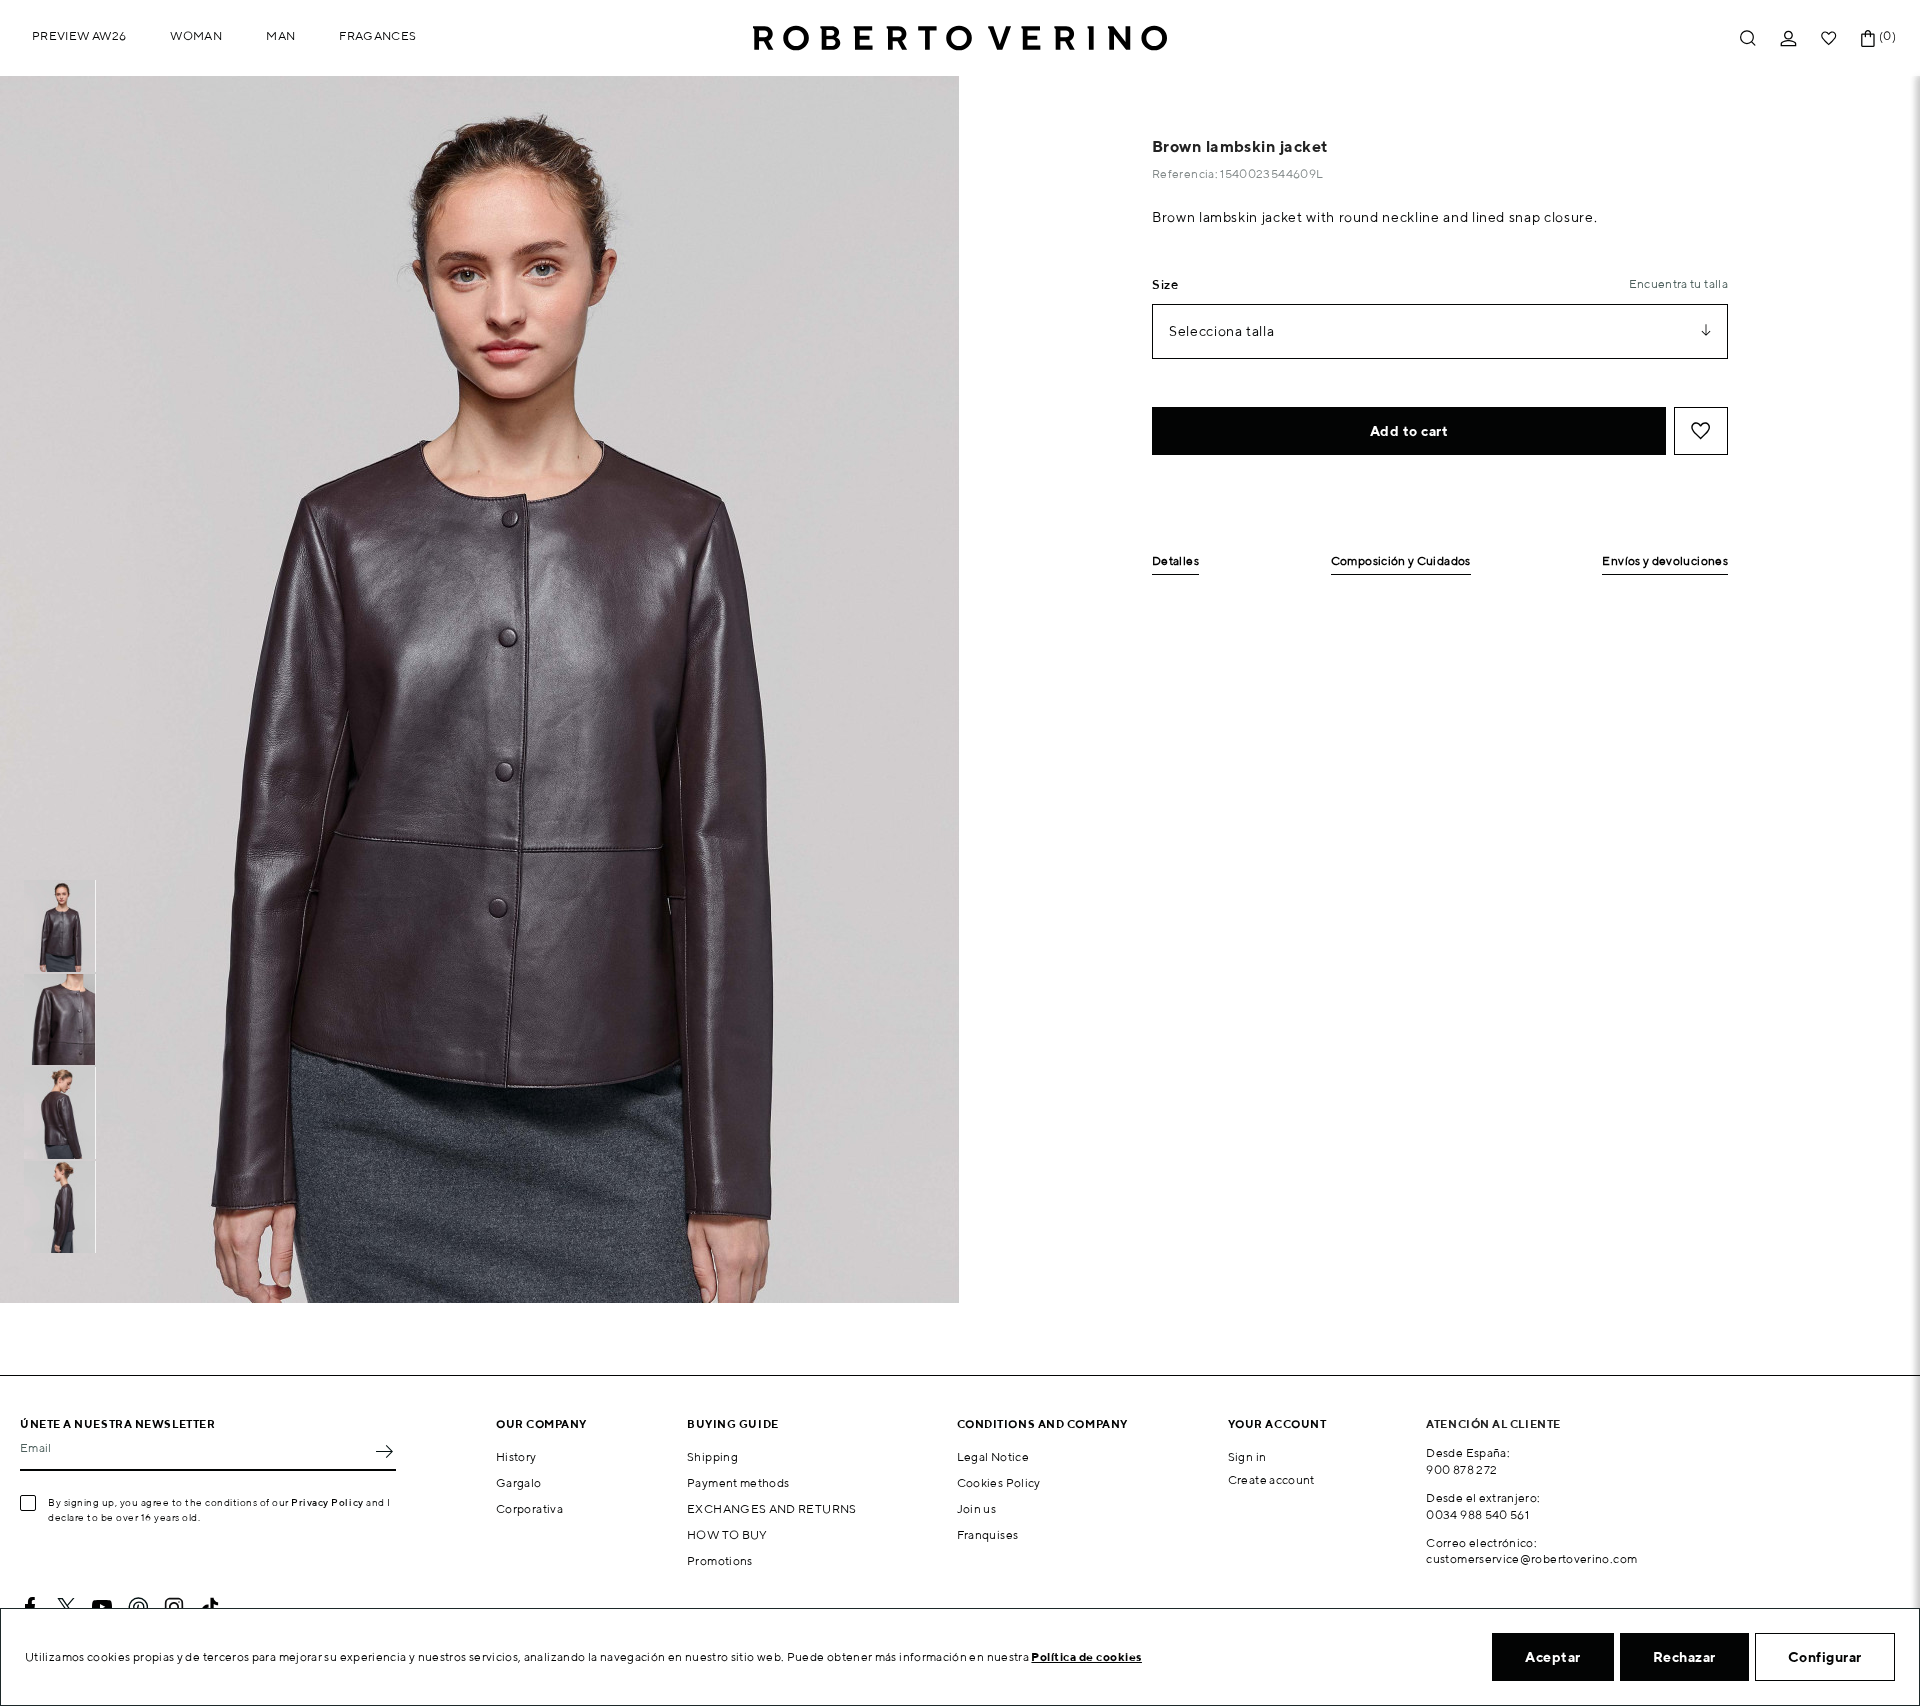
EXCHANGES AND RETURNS (772, 1508)
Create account (1271, 1479)
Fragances (377, 35)
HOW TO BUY (727, 1534)
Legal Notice (993, 1456)
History (516, 1456)
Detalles (1175, 561)
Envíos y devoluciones (1665, 561)
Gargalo (519, 1482)
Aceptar (1553, 1657)
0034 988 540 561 (1477, 1514)
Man (280, 35)
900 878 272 (1461, 1469)
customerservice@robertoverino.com (1531, 1558)
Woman (196, 35)
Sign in (1247, 1456)
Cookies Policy (999, 1482)
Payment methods (738, 1482)
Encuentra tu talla (1678, 283)
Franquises (988, 1534)
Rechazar (1684, 1657)
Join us (977, 1508)
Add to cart (1409, 431)
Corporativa (529, 1508)
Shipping (712, 1456)
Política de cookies (1086, 1656)
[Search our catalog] (1748, 38)
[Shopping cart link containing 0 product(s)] (1868, 38)
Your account (1277, 1423)
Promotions (720, 1560)
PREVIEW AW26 (79, 35)
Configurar (1825, 1657)
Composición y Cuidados (1401, 561)
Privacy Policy (327, 1502)
